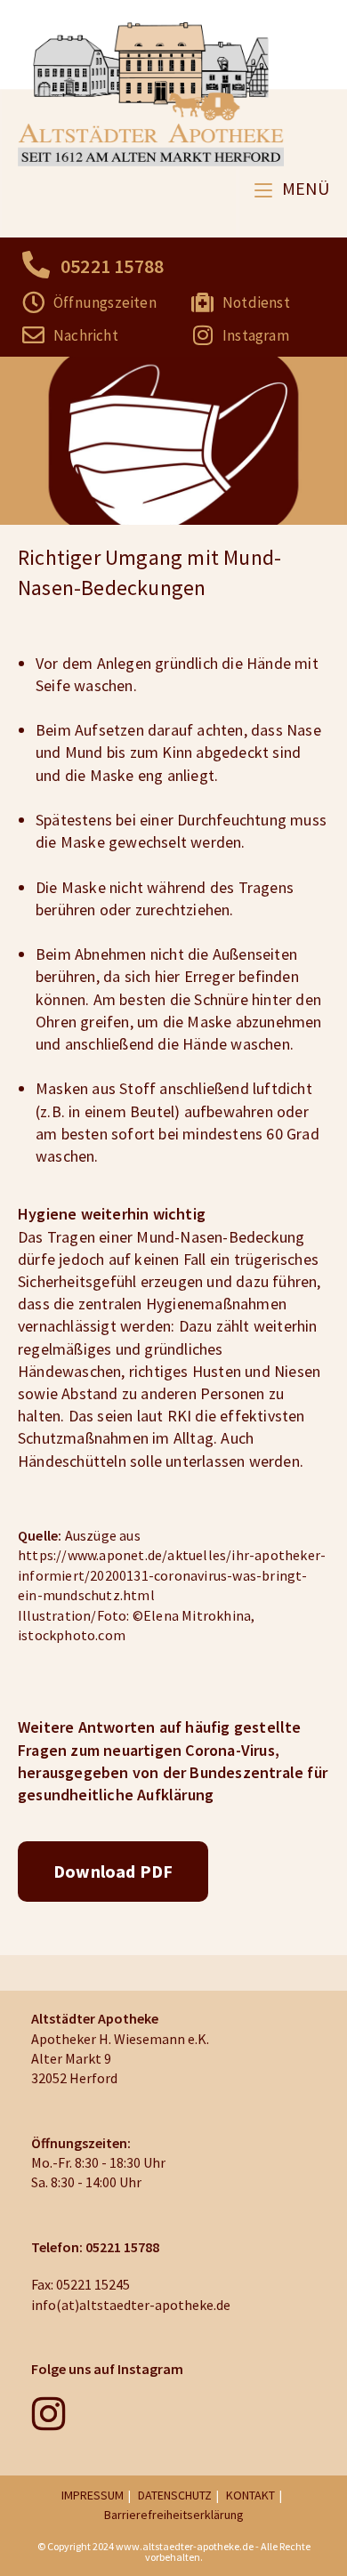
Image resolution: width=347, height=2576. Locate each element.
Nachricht (86, 335)
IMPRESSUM (93, 2495)
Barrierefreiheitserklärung (174, 2515)
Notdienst (256, 302)
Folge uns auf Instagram (107, 2369)
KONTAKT (250, 2495)
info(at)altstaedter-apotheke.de (131, 2305)
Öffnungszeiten (105, 302)
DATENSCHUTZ (175, 2495)
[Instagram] (202, 335)
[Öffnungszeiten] (33, 302)
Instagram (256, 335)
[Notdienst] (202, 302)
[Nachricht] (33, 335)
